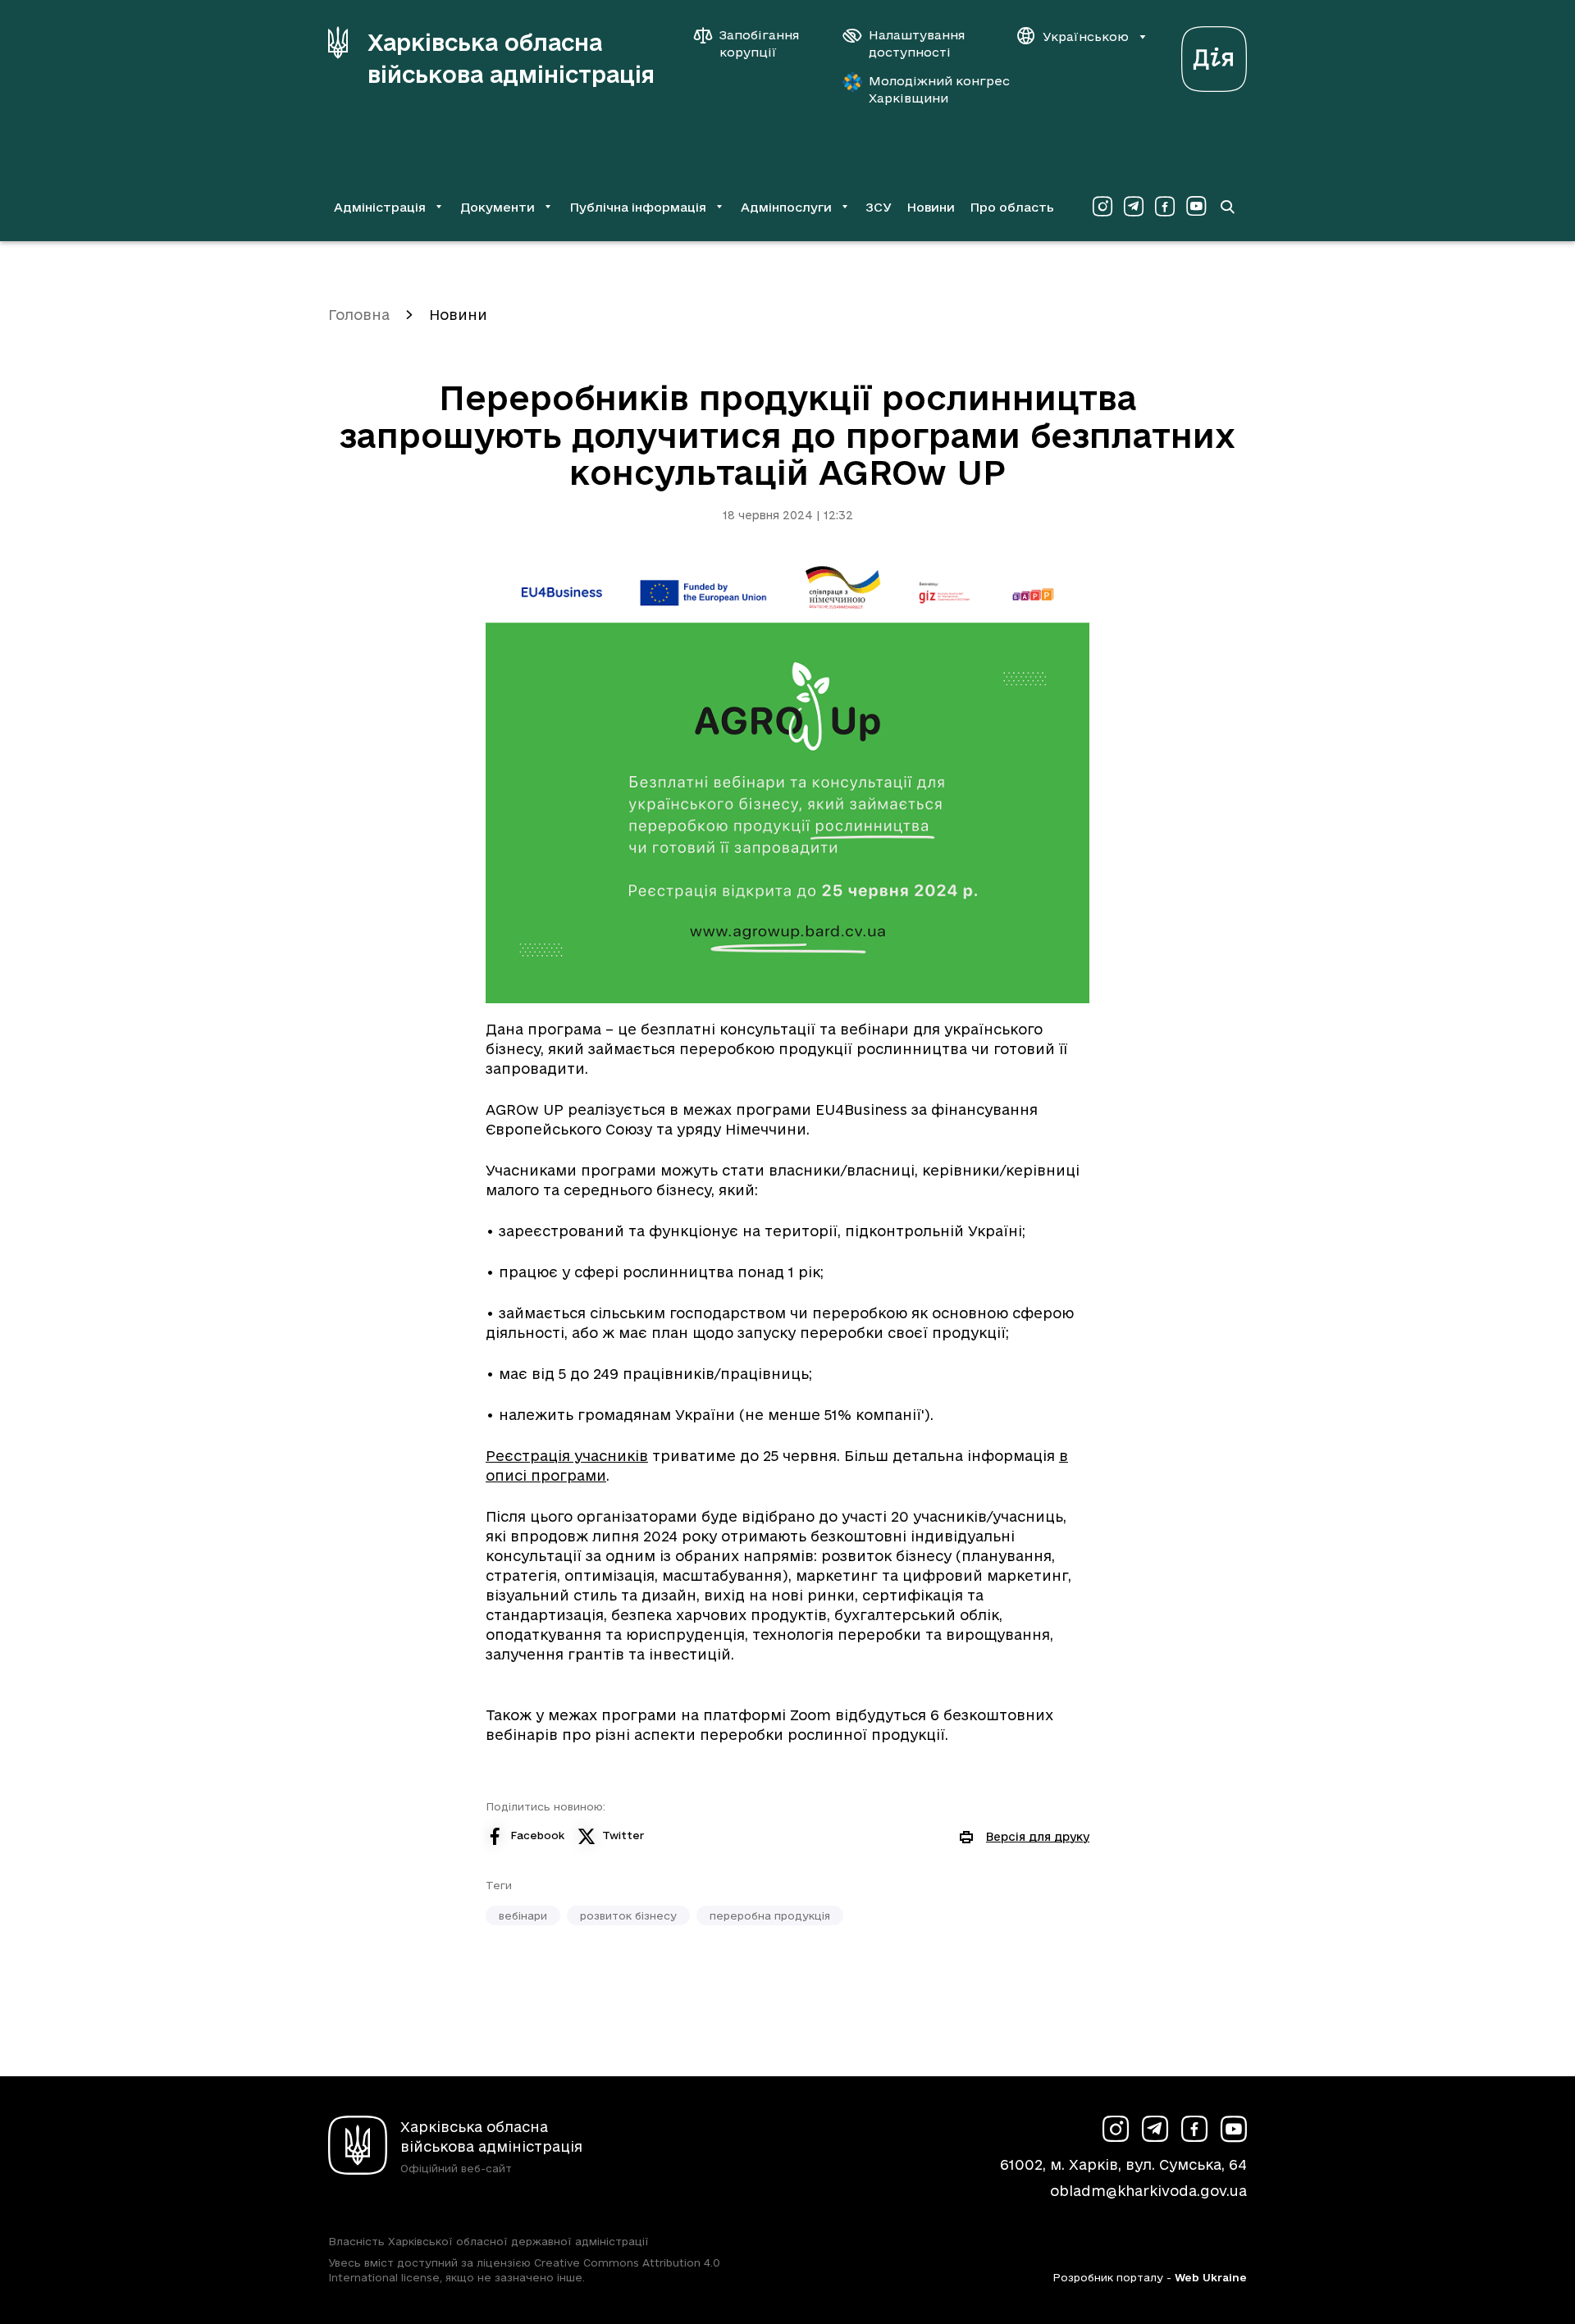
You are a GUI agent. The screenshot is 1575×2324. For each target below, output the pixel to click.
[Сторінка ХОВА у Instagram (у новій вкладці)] (1102, 207)
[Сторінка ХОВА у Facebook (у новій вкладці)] (1165, 207)
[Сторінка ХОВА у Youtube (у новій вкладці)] (1196, 207)
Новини (931, 207)
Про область (1012, 207)
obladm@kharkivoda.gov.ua (1148, 2191)
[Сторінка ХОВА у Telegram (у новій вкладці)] (1134, 207)
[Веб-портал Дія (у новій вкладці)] (1214, 55)
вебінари (523, 1915)
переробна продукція (770, 1915)
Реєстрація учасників (567, 1456)
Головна (359, 315)
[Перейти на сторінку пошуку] (1227, 207)
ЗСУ (879, 207)
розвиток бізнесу (628, 1915)
